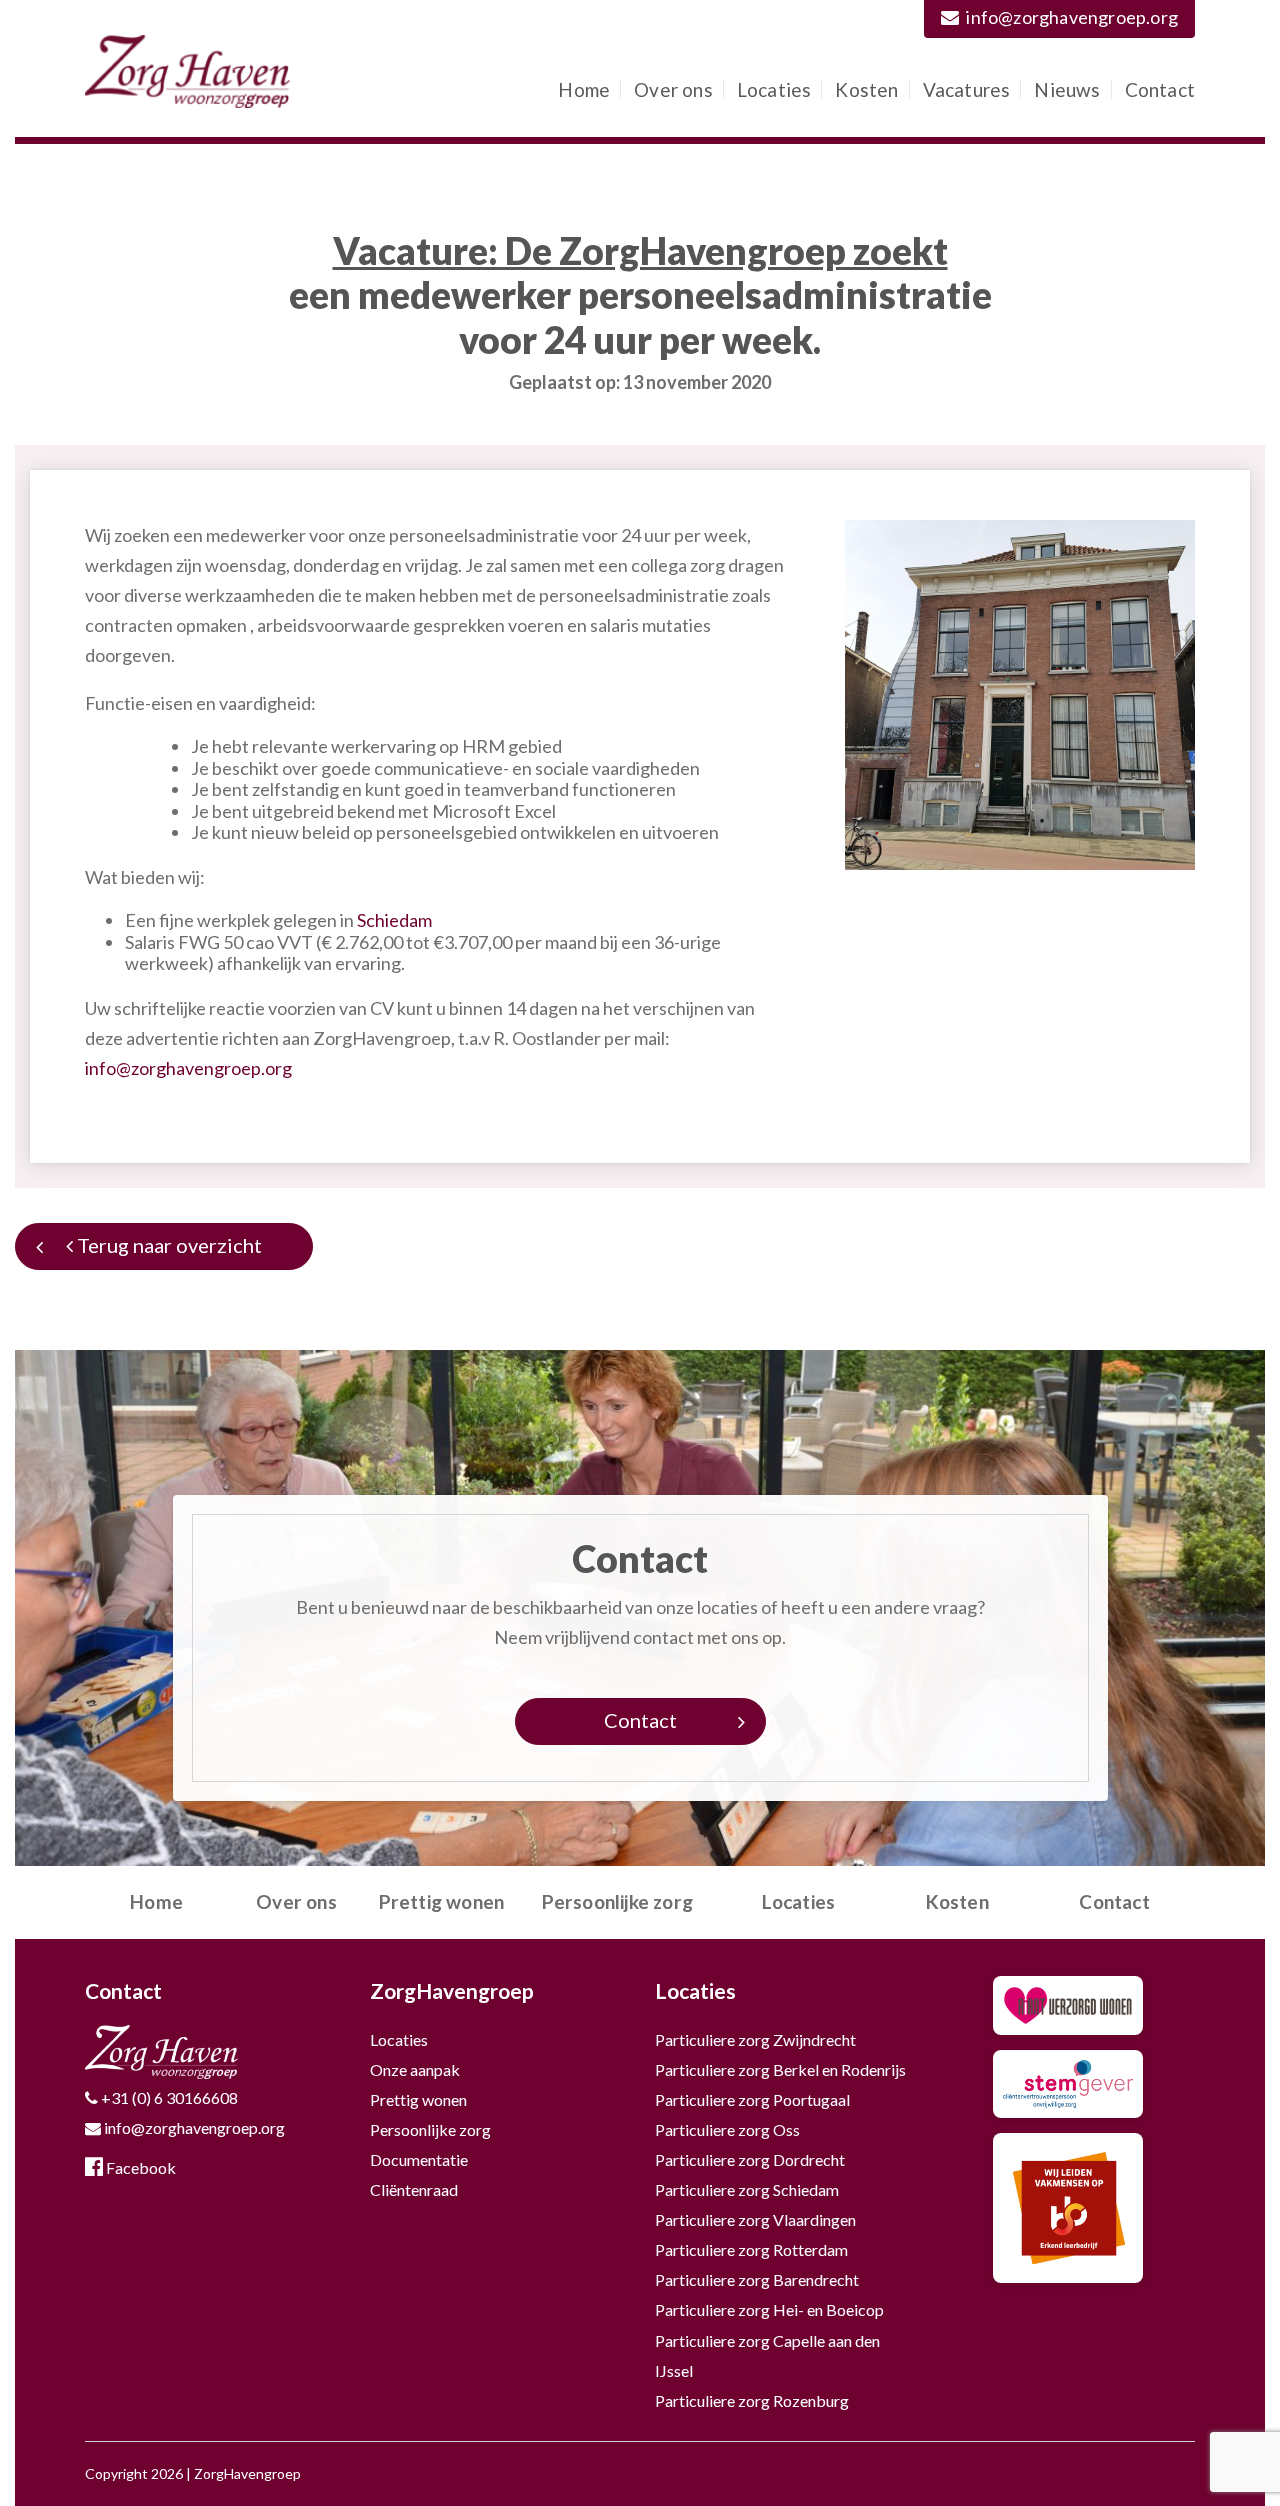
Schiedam (394, 920)
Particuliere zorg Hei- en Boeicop (769, 2309)
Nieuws (1067, 89)
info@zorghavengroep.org (1072, 17)
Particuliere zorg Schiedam (747, 2189)
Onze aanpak (415, 2069)
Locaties (774, 89)
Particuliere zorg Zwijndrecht (755, 2039)
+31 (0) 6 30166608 (168, 2097)
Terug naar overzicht (167, 1245)
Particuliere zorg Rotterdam (751, 2249)
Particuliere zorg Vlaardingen (755, 2219)
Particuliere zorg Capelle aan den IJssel (767, 2355)
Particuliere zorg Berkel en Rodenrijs (780, 2069)
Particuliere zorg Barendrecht (757, 2279)
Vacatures (967, 89)
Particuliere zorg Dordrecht (750, 2159)
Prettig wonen (442, 1901)
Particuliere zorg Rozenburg (752, 2400)
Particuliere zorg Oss (727, 2129)
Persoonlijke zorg (617, 1901)
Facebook (139, 2167)
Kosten (866, 89)
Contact (1160, 89)
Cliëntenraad (414, 2189)
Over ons (673, 89)
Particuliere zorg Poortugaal (752, 2099)
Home (584, 89)
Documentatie (419, 2159)
